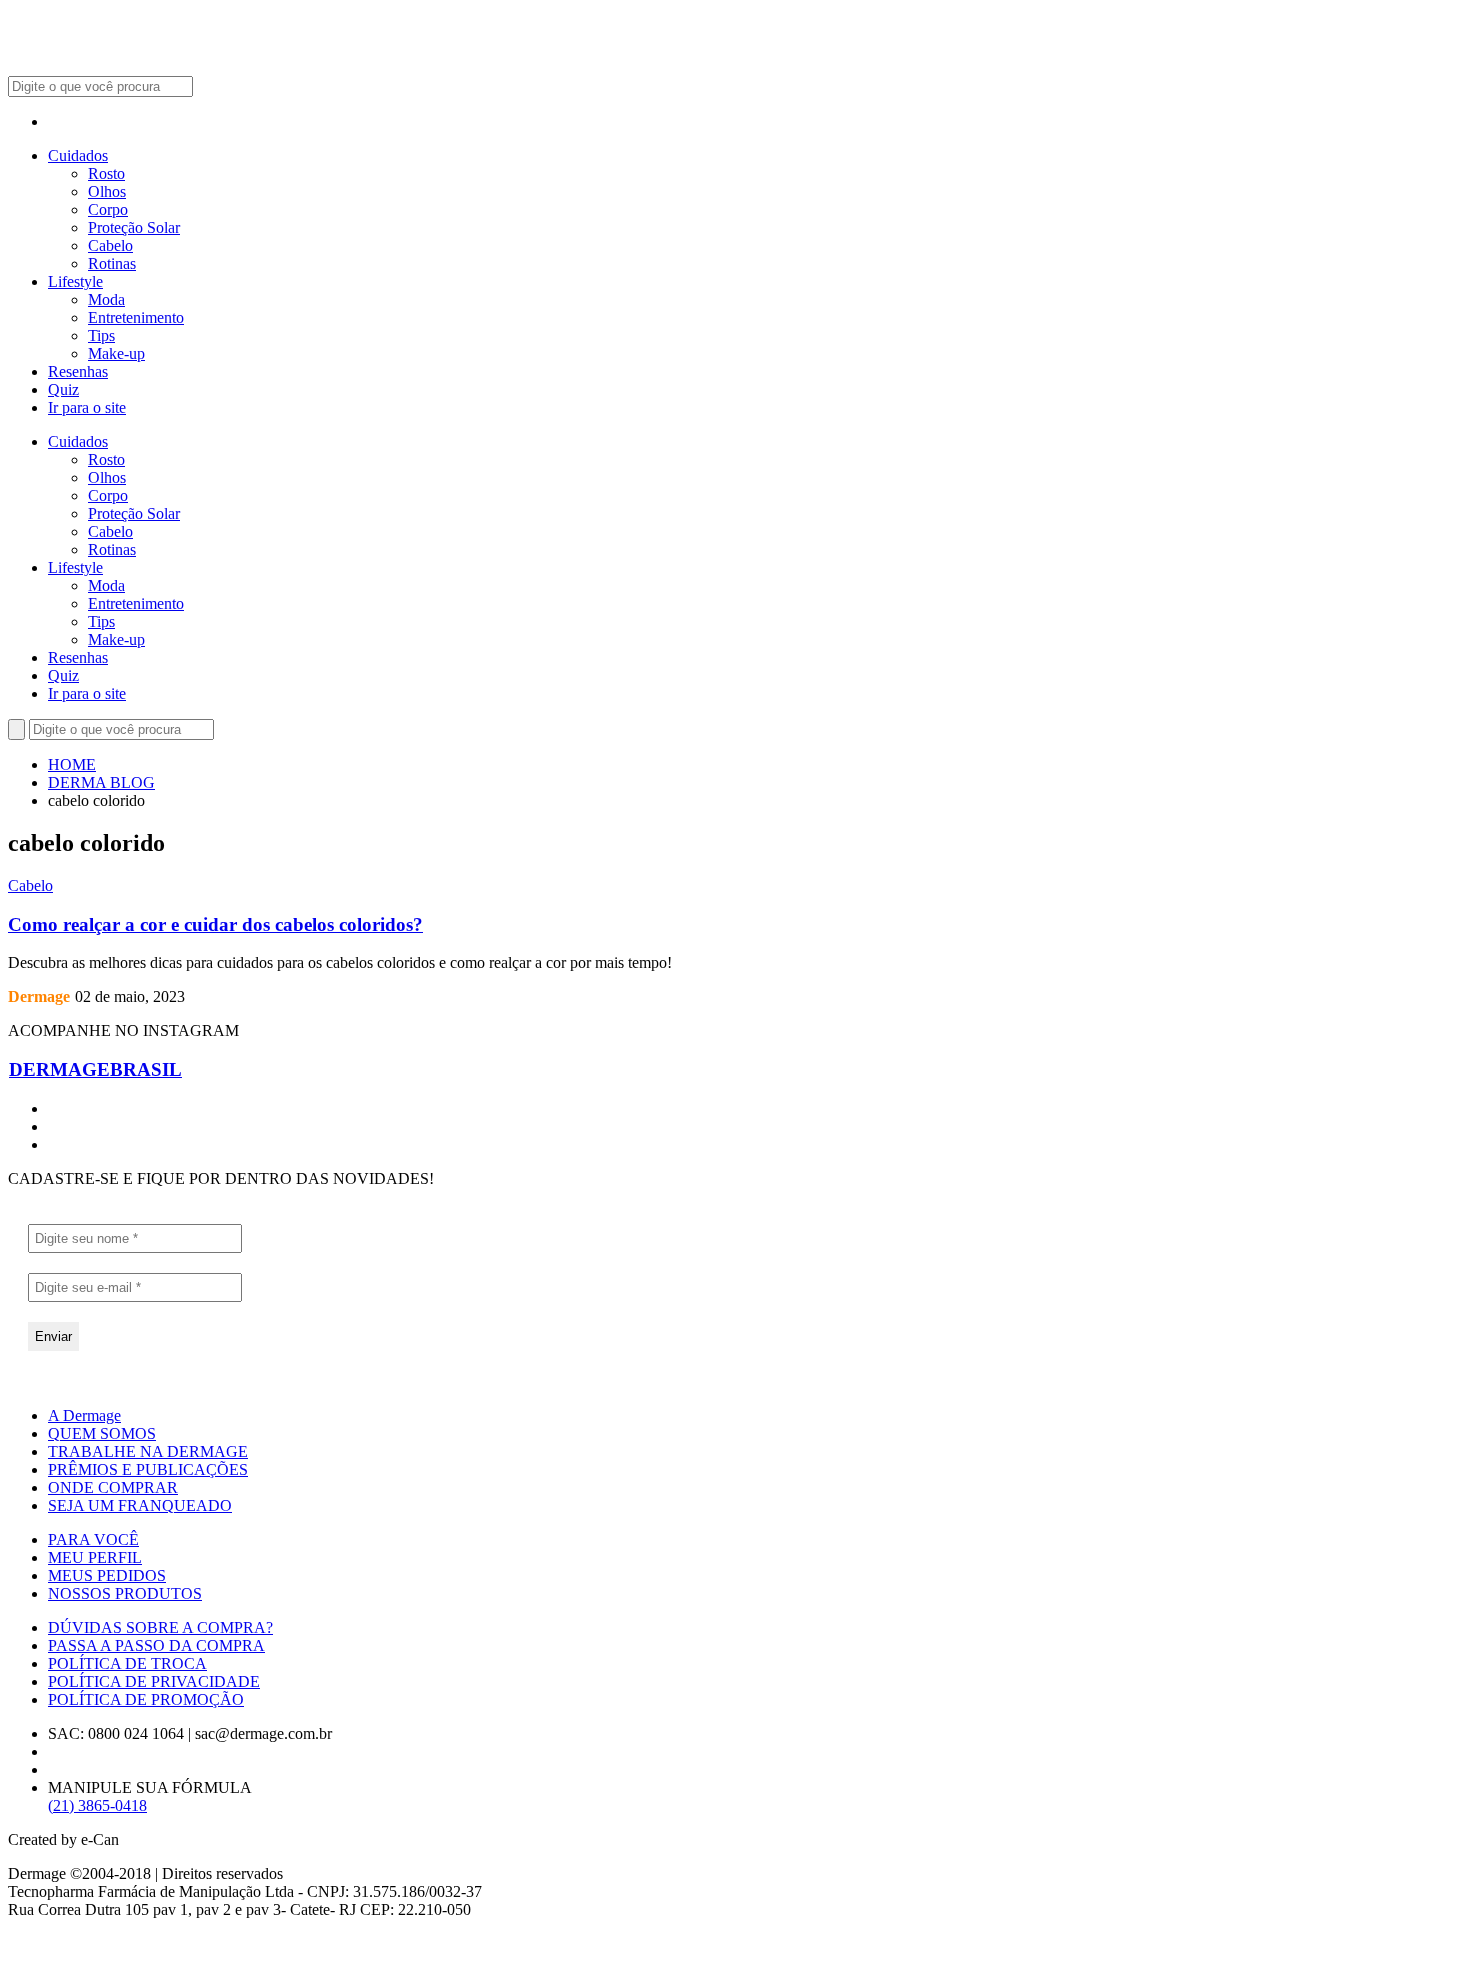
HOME (72, 764)
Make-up (116, 353)
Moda (106, 299)
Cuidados (78, 155)
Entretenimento (136, 317)
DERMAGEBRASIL (95, 1069)
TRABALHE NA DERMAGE (148, 1451)
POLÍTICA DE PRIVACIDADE (154, 1681)
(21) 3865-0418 (97, 1805)
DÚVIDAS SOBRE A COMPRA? (160, 1627)
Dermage (39, 996)
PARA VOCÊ (93, 1539)
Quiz (63, 389)
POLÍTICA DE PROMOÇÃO (146, 1699)
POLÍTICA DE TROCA (127, 1663)
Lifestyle (75, 281)
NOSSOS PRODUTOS (125, 1593)
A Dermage (84, 1415)
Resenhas (78, 371)
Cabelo (110, 245)
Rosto (106, 173)
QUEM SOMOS (102, 1433)
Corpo (108, 209)
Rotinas (112, 263)
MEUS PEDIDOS (107, 1575)
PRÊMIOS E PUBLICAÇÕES (148, 1469)
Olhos (107, 191)
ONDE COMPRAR (113, 1487)
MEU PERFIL (95, 1557)
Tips (101, 335)
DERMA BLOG (101, 782)
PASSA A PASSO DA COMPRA (156, 1645)
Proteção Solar (134, 227)
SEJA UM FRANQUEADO (140, 1505)
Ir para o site (87, 407)
